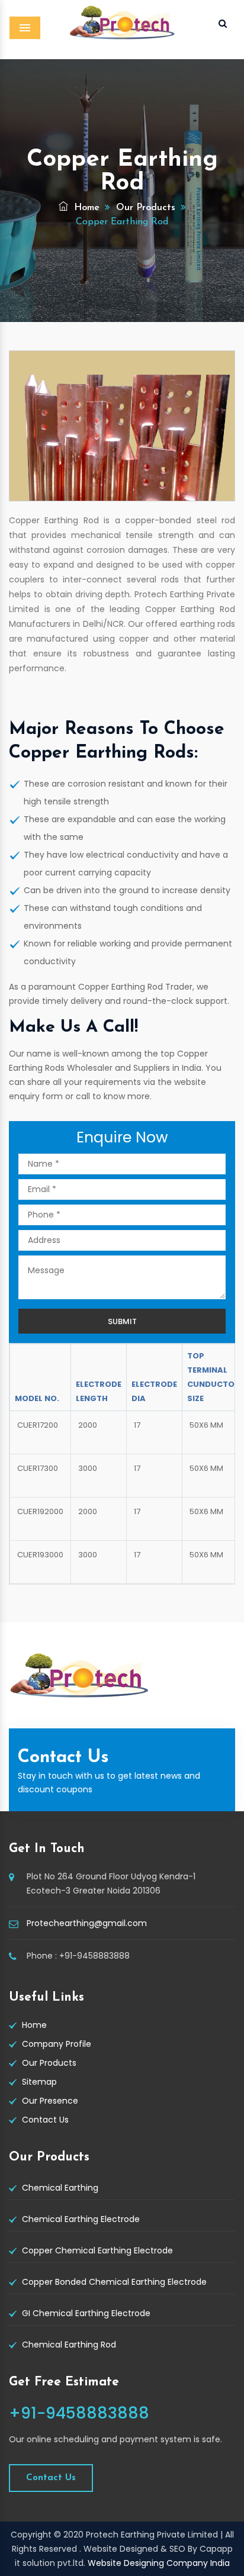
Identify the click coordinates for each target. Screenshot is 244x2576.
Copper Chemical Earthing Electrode (97, 2250)
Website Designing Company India (159, 2563)
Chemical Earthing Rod (69, 2345)
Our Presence (50, 2101)
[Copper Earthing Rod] (122, 426)
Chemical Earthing (60, 2188)
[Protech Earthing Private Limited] (122, 31)
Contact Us (45, 2120)
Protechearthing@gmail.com (87, 1923)
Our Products (146, 208)
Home (85, 208)
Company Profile (57, 2044)
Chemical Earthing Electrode (81, 2219)
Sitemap (39, 2082)
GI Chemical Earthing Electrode (86, 2313)
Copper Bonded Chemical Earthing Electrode (114, 2282)
